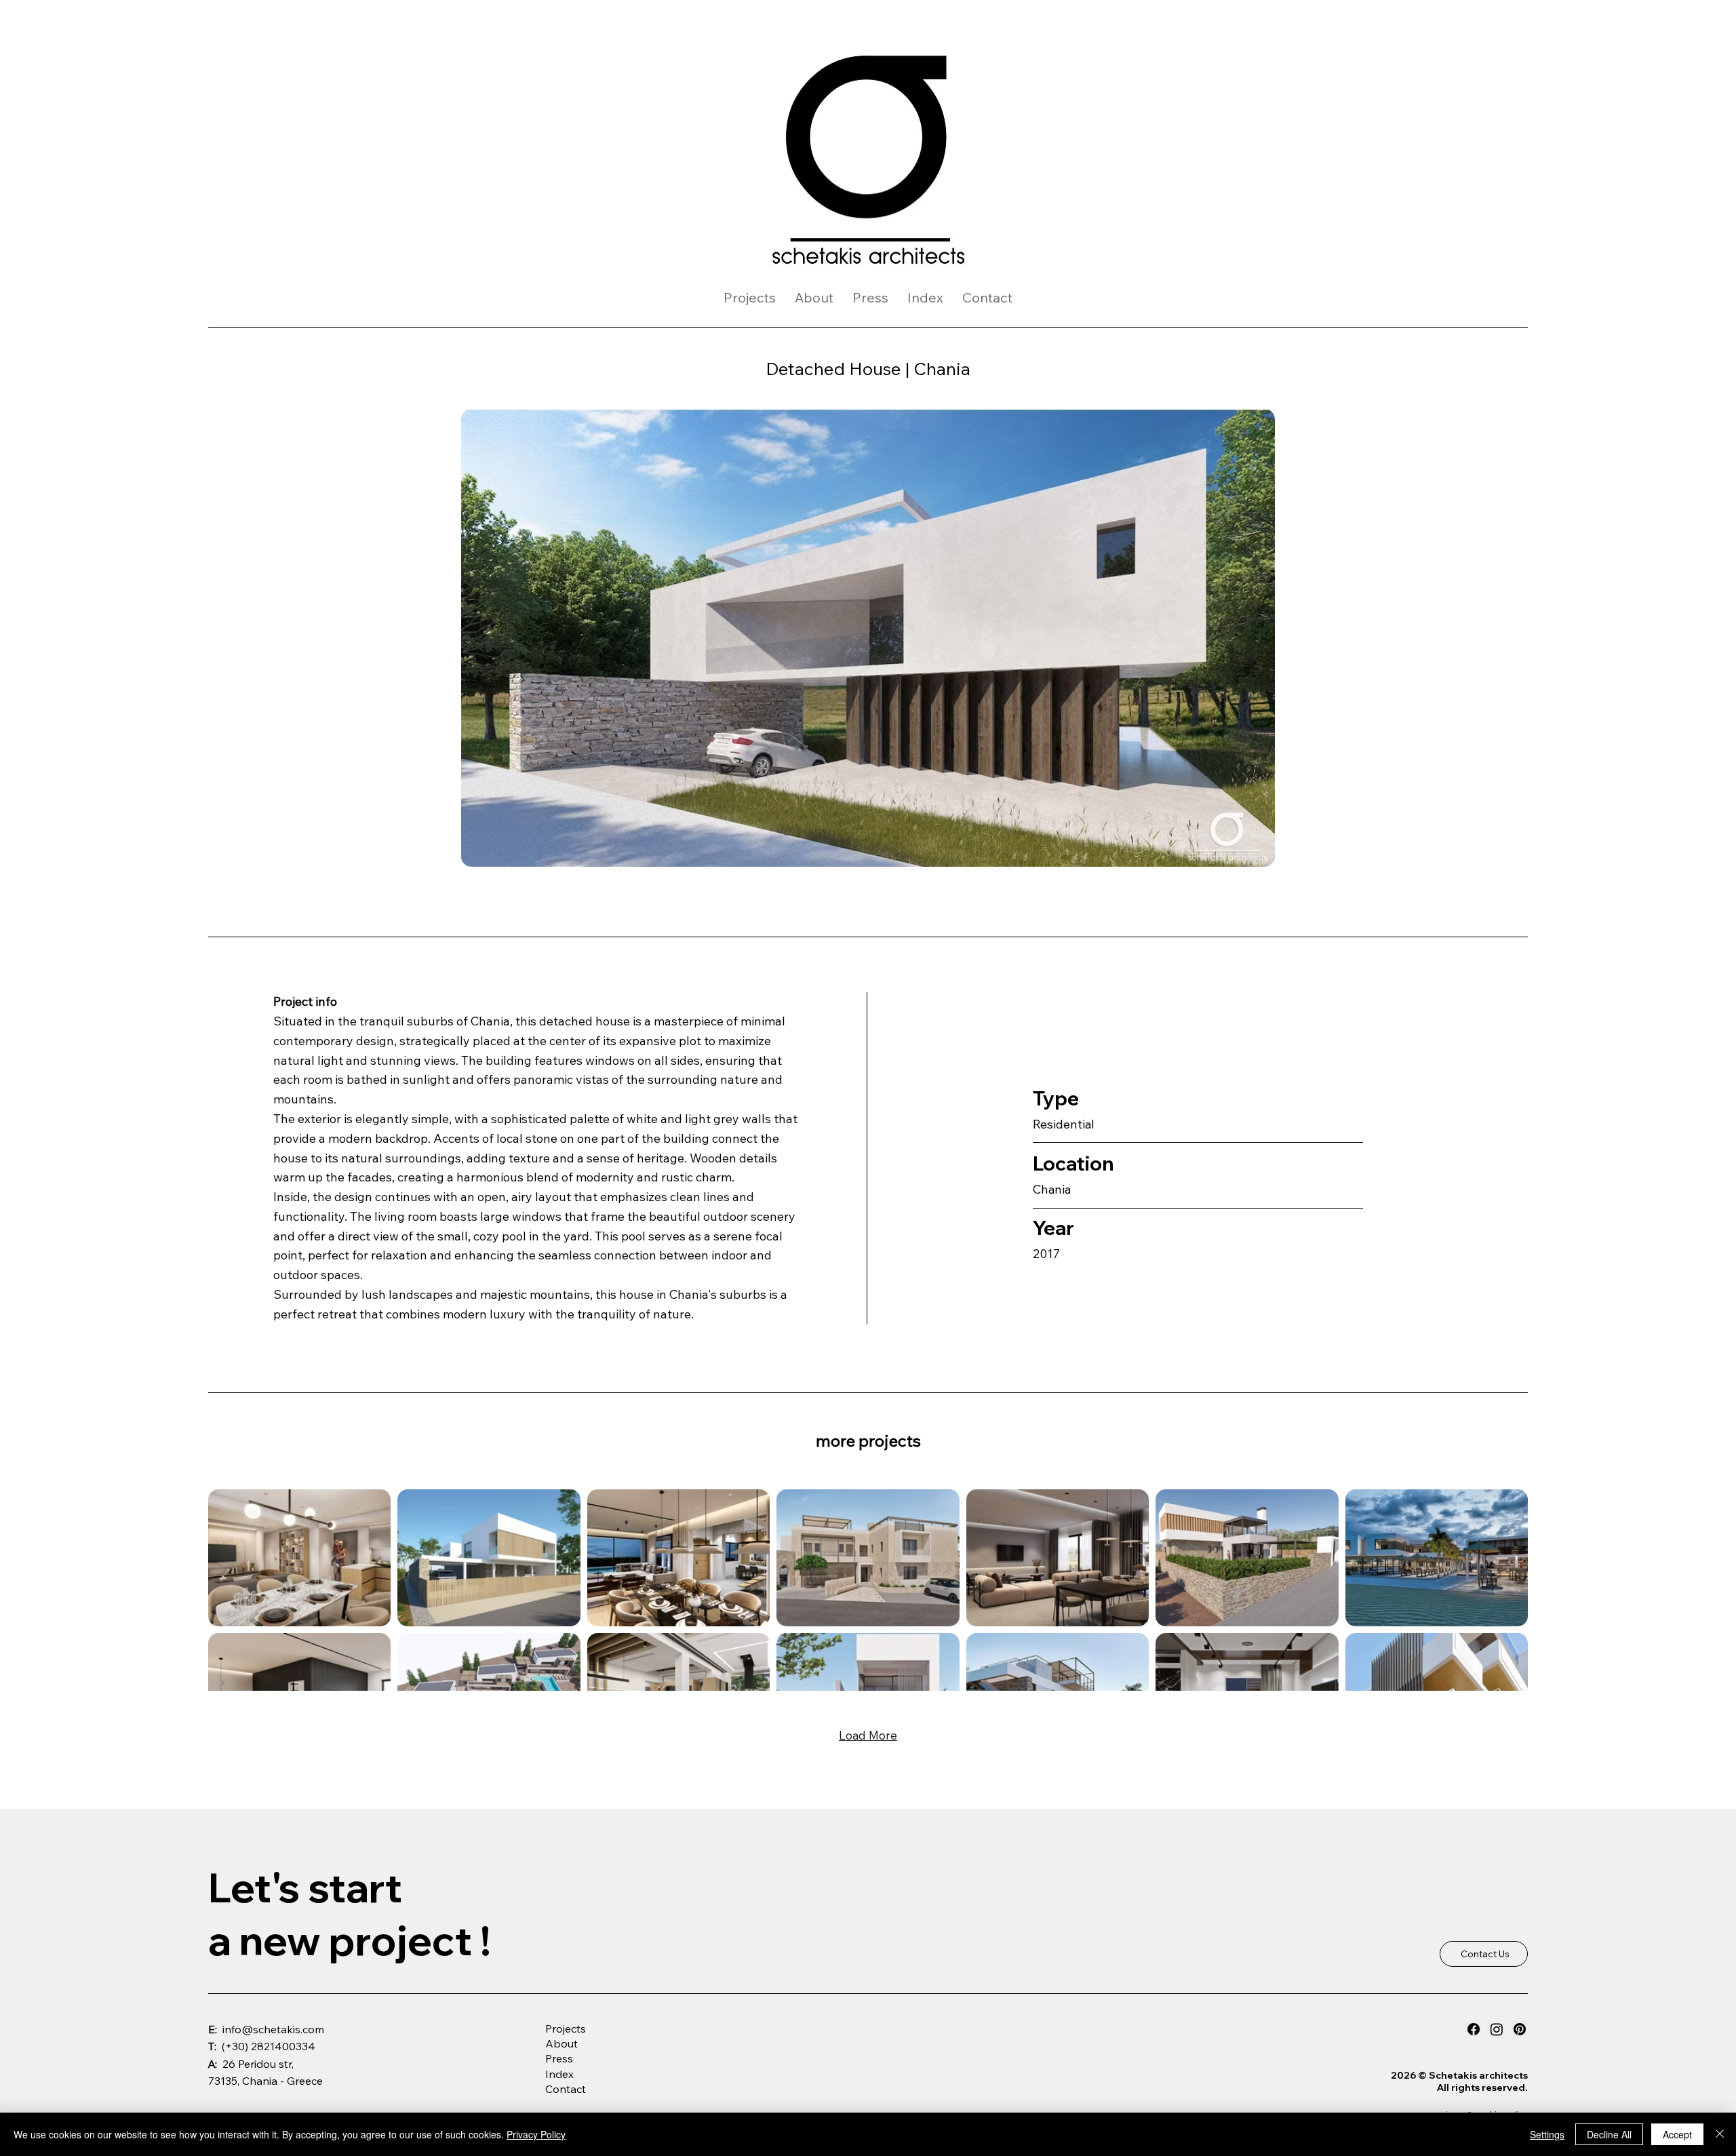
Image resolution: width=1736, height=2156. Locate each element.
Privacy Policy (536, 2134)
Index (559, 2074)
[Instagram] (1497, 2029)
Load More (868, 1735)
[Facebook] (1474, 2029)
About (561, 2043)
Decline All (1609, 2134)
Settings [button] (1547, 2134)
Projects (566, 2028)
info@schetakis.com (273, 2029)
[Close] (1720, 2134)
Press (559, 2058)
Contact (566, 2089)
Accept (1677, 2134)
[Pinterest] (1520, 2029)
